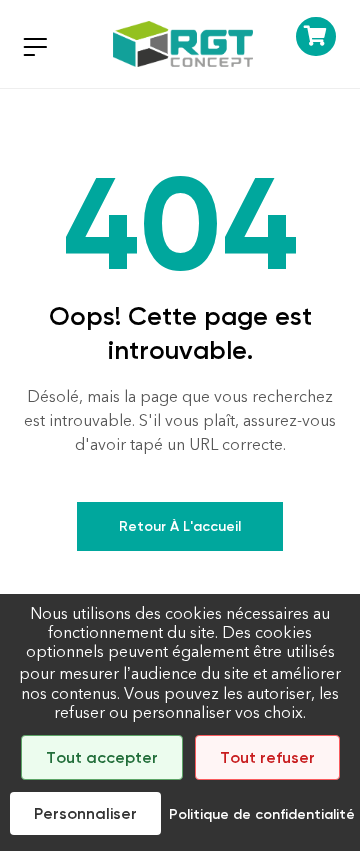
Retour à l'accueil (180, 526)
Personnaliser (85, 813)
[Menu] (35, 46)
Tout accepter (102, 757)
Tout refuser (267, 757)
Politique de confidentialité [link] (262, 814)
